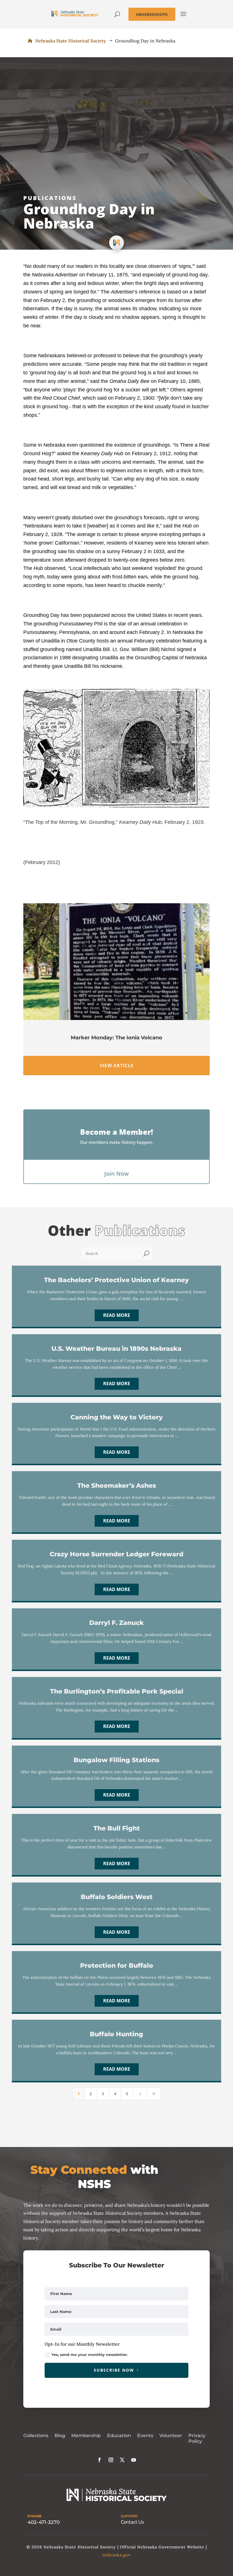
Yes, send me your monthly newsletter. (90, 2355)
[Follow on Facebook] (99, 2460)
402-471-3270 (44, 2522)
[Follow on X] (122, 2460)
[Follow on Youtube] (134, 2460)
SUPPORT (129, 2516)
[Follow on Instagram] (111, 2460)
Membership (86, 2436)
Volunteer (171, 2436)
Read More (117, 1315)
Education (119, 2436)
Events (145, 2436)
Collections (36, 2436)
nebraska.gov (116, 2555)
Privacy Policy (197, 2439)
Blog (60, 2436)
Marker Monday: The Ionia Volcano (116, 1038)
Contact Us (132, 2522)
